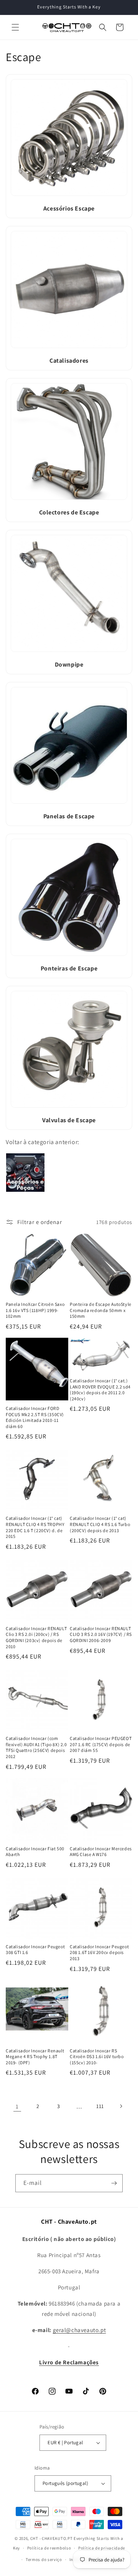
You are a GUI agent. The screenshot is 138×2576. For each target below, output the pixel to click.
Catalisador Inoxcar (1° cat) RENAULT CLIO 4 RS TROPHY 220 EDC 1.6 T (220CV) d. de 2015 (35, 1527)
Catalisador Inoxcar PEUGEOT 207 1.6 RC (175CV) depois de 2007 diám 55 (101, 1744)
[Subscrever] (114, 2183)
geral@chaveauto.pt (80, 2330)
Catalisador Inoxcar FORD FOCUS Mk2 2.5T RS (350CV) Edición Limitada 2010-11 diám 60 (35, 1417)
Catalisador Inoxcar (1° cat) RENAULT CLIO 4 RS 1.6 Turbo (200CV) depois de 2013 (100, 1524)
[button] (15, 27)
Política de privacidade (102, 2548)
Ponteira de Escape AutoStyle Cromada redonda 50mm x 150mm (101, 1310)
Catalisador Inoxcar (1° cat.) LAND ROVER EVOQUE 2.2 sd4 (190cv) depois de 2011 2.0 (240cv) (100, 1390)
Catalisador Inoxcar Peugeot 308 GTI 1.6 (35, 1950)
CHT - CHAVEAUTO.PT (52, 2538)
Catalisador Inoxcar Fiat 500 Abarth (35, 1852)
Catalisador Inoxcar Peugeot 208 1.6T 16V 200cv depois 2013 (99, 1952)
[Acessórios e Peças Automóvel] (25, 1192)
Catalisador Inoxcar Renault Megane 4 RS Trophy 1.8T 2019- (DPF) (35, 2057)
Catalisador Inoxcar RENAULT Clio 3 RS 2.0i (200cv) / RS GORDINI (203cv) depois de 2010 (36, 1637)
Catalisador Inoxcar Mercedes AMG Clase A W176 (101, 1852)
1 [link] (17, 2106)
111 (100, 2106)
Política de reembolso (49, 2548)
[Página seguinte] (121, 2106)
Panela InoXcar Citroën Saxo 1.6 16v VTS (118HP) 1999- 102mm (35, 1310)
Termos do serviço (44, 2559)
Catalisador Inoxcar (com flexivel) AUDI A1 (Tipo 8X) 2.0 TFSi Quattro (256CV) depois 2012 (36, 1747)
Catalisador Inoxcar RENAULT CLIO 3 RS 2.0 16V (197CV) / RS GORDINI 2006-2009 (101, 1634)
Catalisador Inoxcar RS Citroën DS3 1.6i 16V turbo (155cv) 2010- (97, 2057)
